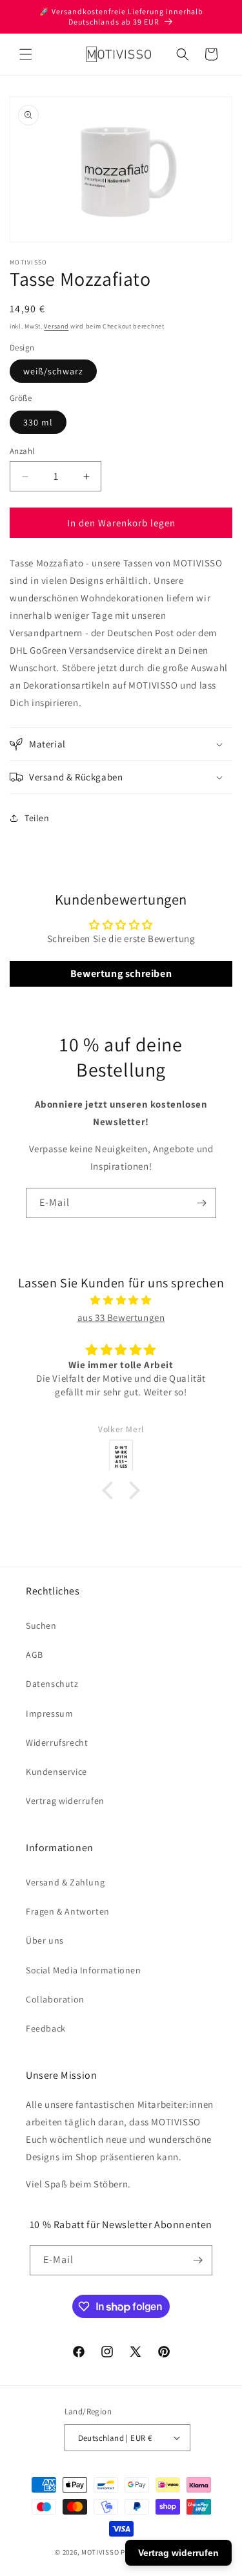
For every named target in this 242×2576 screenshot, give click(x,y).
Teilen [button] (37, 818)
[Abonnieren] (201, 1203)
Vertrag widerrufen (65, 1801)
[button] (26, 54)
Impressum (49, 1713)
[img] (121, 1300)
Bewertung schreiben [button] (121, 973)
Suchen (41, 1626)
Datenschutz (52, 1684)
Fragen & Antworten (68, 1911)
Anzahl (22, 451)
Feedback (46, 2028)
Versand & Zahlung (65, 1882)
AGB (35, 1655)
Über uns (45, 1940)
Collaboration (55, 1999)
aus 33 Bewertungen (121, 1317)
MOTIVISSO (100, 2552)
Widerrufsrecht (57, 1743)
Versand (56, 326)
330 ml (38, 422)
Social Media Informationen (84, 1970)
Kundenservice (56, 1772)
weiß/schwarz (53, 371)
